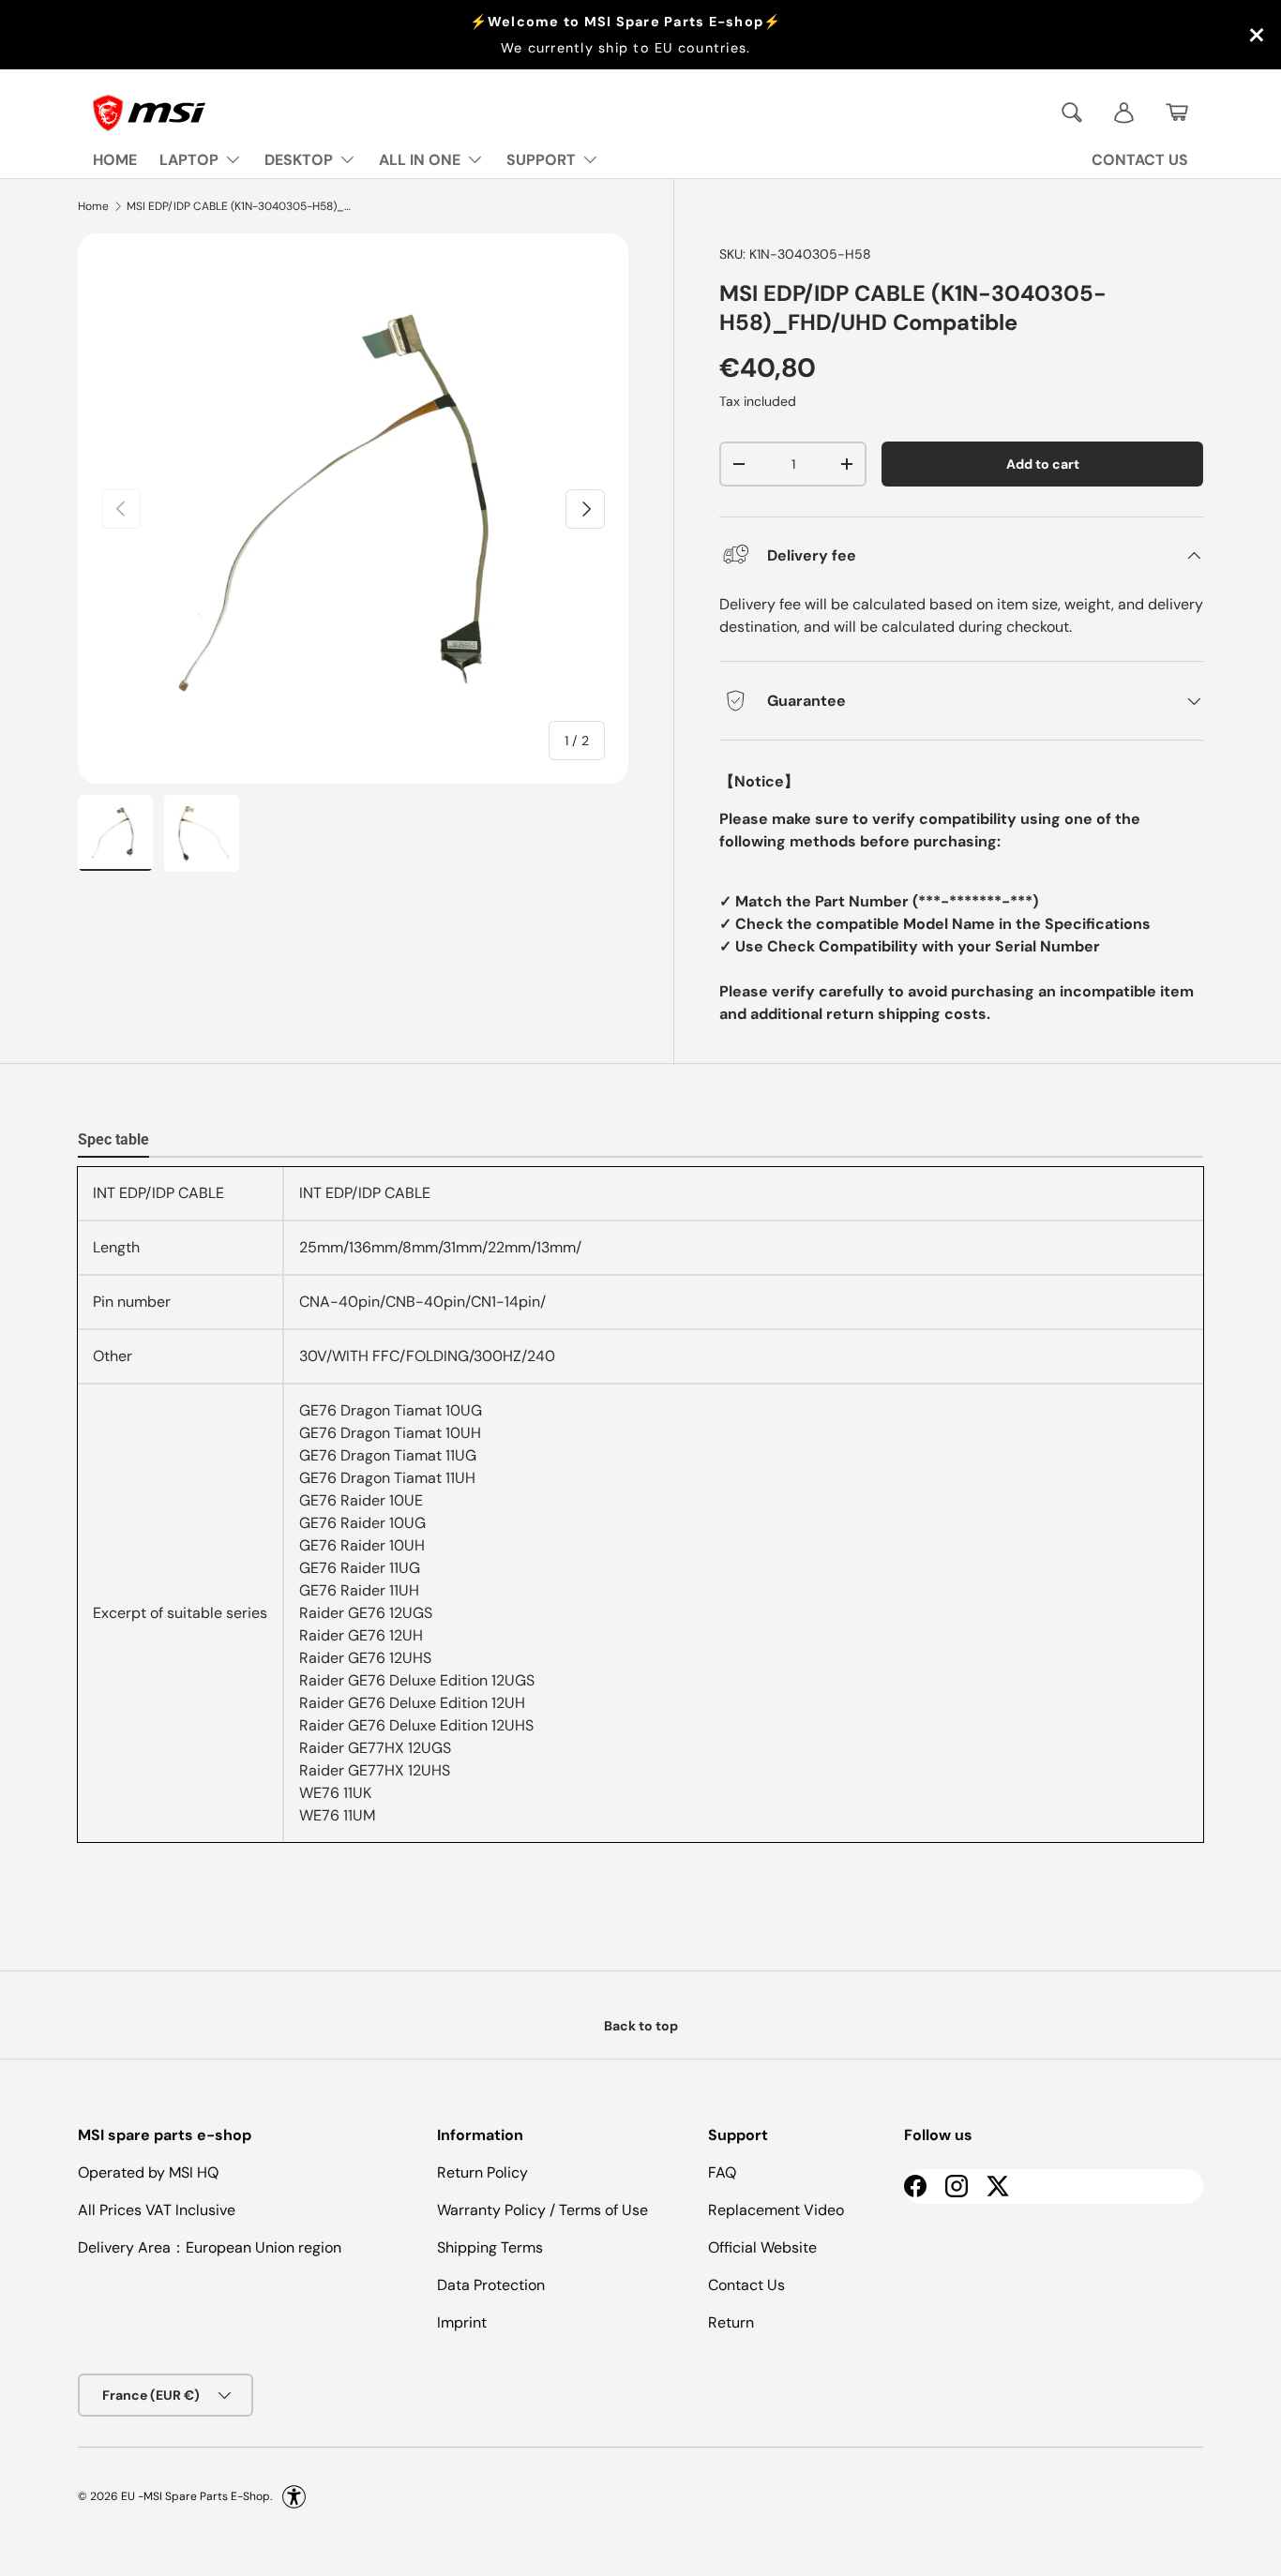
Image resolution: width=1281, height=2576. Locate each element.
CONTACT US (1140, 160)
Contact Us (746, 2285)
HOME (115, 160)
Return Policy (482, 2172)
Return (731, 2322)
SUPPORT (541, 160)
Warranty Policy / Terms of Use (543, 2210)
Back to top (641, 2026)
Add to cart (1043, 464)
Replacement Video (776, 2210)
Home (93, 206)
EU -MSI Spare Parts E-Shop (196, 2496)
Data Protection (491, 2285)
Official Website (762, 2247)
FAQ (722, 2172)
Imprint (462, 2322)
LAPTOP (189, 160)
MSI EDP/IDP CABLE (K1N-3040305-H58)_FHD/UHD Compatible (239, 206)
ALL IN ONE (420, 160)
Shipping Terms (490, 2247)
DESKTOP (299, 160)
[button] (1177, 112)
